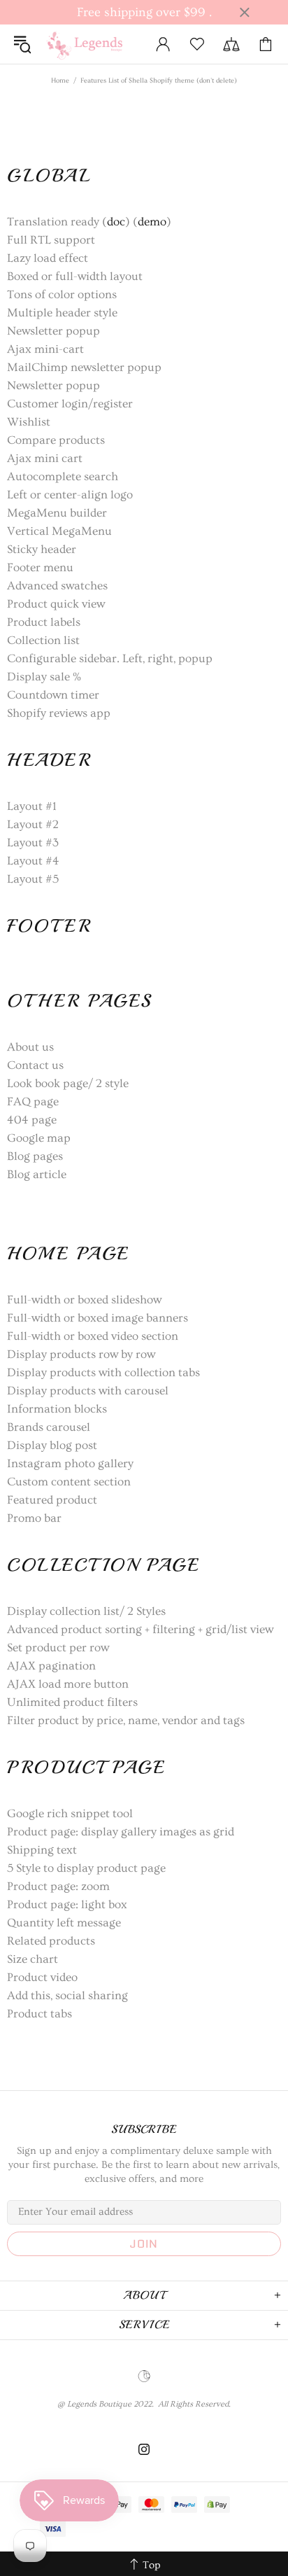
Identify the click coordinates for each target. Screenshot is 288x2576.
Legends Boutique (91, 44)
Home (60, 80)
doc (116, 222)
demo (152, 222)
